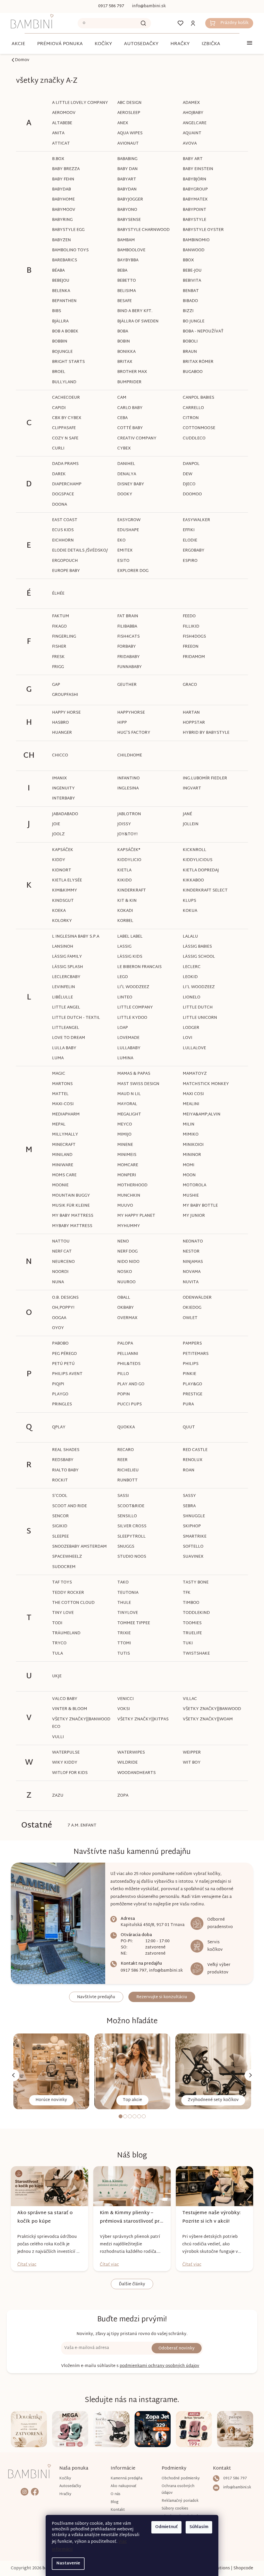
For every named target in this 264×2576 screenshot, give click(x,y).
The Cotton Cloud (72, 1603)
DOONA (58, 505)
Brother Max (130, 372)
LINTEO (123, 998)
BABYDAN (125, 190)
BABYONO (125, 210)
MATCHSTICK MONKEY (204, 1084)
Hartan (189, 713)
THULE (122, 1603)
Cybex (122, 449)
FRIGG (56, 667)
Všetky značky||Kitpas (141, 1719)
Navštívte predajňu (94, 1997)
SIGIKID (58, 1526)
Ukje (55, 1676)
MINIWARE (61, 1165)
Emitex (123, 551)
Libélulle (61, 998)
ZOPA (121, 1796)
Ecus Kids (61, 530)
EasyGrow (127, 520)
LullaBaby (127, 1048)
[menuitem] (17, 44)
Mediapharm (64, 1115)
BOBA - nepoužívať (201, 332)
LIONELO (189, 998)
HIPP (120, 723)
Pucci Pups (128, 1404)
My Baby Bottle (198, 1206)
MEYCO (123, 1125)
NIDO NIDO (127, 1262)
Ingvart (190, 789)
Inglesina (126, 789)
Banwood (192, 250)
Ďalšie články (130, 2284)
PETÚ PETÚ (62, 1364)
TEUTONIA (126, 1593)
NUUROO (125, 1282)
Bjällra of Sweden (136, 322)
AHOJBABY (191, 113)
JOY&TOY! (126, 834)
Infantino (127, 778)
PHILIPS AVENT (65, 1374)
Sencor (59, 1516)
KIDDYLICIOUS (196, 860)
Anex (121, 123)
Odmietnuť (165, 2527)
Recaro (124, 1450)
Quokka (124, 1427)
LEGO (121, 977)
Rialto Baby (64, 1470)
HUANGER (60, 733)
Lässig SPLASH (66, 967)
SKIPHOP (190, 1526)
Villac (188, 1699)
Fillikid (189, 627)
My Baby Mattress (71, 1216)
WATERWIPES (129, 1753)
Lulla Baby (62, 1048)
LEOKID (188, 977)
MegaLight (127, 1115)
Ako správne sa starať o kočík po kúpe (43, 2217)
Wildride (126, 1763)
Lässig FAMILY (65, 957)
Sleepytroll (130, 1537)
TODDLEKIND (194, 1613)
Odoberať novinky (175, 2349)
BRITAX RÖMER (196, 362)
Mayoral (125, 1104)
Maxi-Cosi (61, 1104)
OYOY (56, 1328)
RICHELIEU (126, 1470)
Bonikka (125, 352)
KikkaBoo (191, 881)
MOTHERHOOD (131, 1185)
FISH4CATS (127, 637)
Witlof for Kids (68, 1773)
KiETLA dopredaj (199, 870)
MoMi (187, 1165)
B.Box (56, 159)
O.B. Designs (64, 1298)
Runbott (126, 1481)
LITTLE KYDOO (130, 1018)
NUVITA (189, 1282)
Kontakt (116, 2510)
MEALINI (189, 1104)
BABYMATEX (193, 200)
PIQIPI (56, 1384)
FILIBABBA (125, 627)
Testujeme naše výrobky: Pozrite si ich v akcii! (209, 2217)
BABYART (125, 180)
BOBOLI (188, 342)
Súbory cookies (173, 2509)
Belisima (125, 291)
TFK (185, 1593)
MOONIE (59, 1185)
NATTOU (59, 1242)
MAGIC (57, 1074)
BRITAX (123, 362)
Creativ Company (135, 439)
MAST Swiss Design (137, 1084)
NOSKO (123, 1272)
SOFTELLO (191, 1547)
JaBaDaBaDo (63, 814)
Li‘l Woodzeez (197, 987)
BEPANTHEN (63, 301)
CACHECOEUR (64, 398)
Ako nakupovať (122, 2486)
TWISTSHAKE (194, 1654)
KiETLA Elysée (65, 881)
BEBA (121, 271)
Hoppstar (192, 723)
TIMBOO (189, 1603)
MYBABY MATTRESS (70, 1226)
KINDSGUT (61, 901)
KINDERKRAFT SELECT (203, 891)
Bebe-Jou (190, 271)
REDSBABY (61, 1460)
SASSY (187, 1496)
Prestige (191, 1394)
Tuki (186, 1643)
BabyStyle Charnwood (142, 230)
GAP (54, 685)
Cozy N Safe (63, 439)
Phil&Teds (127, 1364)
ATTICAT (59, 144)
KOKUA (188, 911)
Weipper (190, 1753)
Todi (55, 1623)
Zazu (56, 1796)
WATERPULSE (64, 1753)
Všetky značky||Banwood (210, 1709)
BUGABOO (191, 372)
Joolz (57, 834)
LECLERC (190, 967)
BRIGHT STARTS (67, 362)
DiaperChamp (65, 484)
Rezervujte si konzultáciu (160, 1997)
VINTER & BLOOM (68, 1709)
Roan (187, 1470)
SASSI (121, 1496)
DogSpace (61, 494)
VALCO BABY (63, 1699)
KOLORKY (60, 921)
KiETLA (123, 870)
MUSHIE (189, 1196)
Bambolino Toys (69, 250)
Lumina (123, 1058)
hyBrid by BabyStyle (204, 733)
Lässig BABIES (195, 947)
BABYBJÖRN (192, 180)
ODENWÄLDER (195, 1298)
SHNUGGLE (192, 1516)
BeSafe (123, 301)
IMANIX (58, 778)
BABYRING (61, 220)
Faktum (59, 616)
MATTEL (59, 1094)
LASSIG (123, 947)
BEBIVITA (190, 281)
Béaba (57, 271)
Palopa (123, 1344)
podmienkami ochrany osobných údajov (158, 2366)
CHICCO (58, 756)
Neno (121, 1242)
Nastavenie (66, 2564)
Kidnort (60, 870)
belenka (59, 291)
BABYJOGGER (128, 200)
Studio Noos (130, 1557)
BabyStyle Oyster (201, 230)
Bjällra (59, 322)
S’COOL (58, 1496)
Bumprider (128, 382)
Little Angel (64, 1008)
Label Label (128, 937)
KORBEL (123, 921)
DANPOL (189, 464)
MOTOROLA (192, 1185)
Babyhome (62, 200)
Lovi (185, 1038)
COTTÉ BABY (128, 428)
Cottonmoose (197, 428)
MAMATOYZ (193, 1074)
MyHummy (127, 1226)
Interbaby (62, 799)
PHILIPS (189, 1364)
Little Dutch (196, 1008)
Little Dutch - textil (74, 1018)
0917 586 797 (132, 1971)
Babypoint (192, 210)
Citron (189, 418)
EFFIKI (187, 530)
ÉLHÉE (56, 594)
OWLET (188, 1318)
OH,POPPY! (61, 1308)
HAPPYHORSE (129, 713)
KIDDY (57, 860)
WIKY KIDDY (63, 1763)
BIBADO (188, 301)
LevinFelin (62, 987)
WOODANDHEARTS (135, 1773)
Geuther (125, 685)
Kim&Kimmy (63, 891)
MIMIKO (189, 1135)
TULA (56, 1654)
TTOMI (122, 1643)
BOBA (121, 332)
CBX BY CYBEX (65, 418)
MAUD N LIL (127, 1094)
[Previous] (12, 2075)
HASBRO (59, 723)
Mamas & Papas (132, 1074)
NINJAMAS (191, 1262)
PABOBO (59, 1344)
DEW (185, 474)
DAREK (57, 474)
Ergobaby (192, 551)
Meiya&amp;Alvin (200, 1115)
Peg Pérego (63, 1354)
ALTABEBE (60, 123)
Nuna (56, 1282)
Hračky (65, 2494)
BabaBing (126, 159)
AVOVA (188, 144)
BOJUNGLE (61, 352)
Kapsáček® (127, 850)
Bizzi (186, 311)
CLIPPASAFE (62, 428)
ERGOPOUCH (63, 561)
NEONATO (191, 1242)
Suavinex (191, 1557)
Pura (186, 1404)
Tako (121, 1583)
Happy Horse (65, 713)
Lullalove (192, 1048)
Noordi (59, 1272)
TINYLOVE (126, 1613)
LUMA (56, 1058)
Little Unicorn (198, 1018)
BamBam (124, 240)
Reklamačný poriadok (178, 2501)
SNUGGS (124, 1547)
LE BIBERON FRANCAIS (138, 967)
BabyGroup (193, 190)
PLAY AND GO (129, 1384)
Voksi (122, 1709)
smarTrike (193, 1537)
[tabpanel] (49, 2071)
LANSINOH (61, 947)
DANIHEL (124, 464)
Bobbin (58, 342)
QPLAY (57, 1427)
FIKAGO (58, 627)
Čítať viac (25, 2265)
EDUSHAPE (126, 530)
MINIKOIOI (191, 1145)
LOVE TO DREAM (67, 1038)
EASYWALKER (194, 520)
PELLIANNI (126, 1354)
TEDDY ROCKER (66, 1593)
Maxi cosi (191, 1094)
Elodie (188, 541)
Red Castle (193, 1450)
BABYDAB (60, 190)
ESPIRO (188, 561)
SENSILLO (125, 1516)
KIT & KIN (125, 901)
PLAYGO (58, 1394)
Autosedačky (69, 2486)
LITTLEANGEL (64, 1028)
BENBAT (189, 291)
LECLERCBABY (64, 977)
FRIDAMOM (192, 657)
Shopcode (241, 2568)
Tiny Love (61, 1613)
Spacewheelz (65, 1557)
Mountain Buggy (69, 1196)
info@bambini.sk (164, 1971)
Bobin (122, 342)
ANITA (56, 133)
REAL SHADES (64, 1450)
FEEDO (187, 616)
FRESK (57, 657)
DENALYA (125, 474)
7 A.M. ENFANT (80, 1826)
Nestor (189, 1252)
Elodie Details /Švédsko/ (78, 551)
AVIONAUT (126, 144)
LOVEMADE (127, 1038)
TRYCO (57, 1643)
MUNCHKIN (127, 1196)
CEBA (121, 418)
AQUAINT (190, 133)
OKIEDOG (190, 1308)
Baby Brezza (64, 169)
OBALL (122, 1298)
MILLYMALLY (63, 1135)
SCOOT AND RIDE (68, 1506)
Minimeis (125, 1155)
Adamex (189, 103)
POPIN (122, 1394)
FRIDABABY (127, 657)
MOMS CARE (63, 1175)
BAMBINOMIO (194, 240)
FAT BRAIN (126, 616)
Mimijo (123, 1135)
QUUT (187, 1427)
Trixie (122, 1633)
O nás (114, 2494)
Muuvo (123, 1206)
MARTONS (61, 1084)
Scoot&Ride (129, 1506)
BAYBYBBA (126, 260)
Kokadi (123, 911)
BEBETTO (125, 281)
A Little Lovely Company (78, 103)
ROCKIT (58, 1481)
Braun (188, 352)
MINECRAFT (62, 1145)
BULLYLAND (62, 382)
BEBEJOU (59, 281)
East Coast (63, 520)
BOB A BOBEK (63, 332)
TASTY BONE (194, 1583)
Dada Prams (64, 464)
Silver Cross (130, 1526)
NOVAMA (190, 1272)
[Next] (249, 2075)
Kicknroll (192, 850)
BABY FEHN (61, 180)
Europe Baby (64, 571)
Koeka (57, 911)
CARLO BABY (128, 408)
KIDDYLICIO (127, 860)
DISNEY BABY (129, 484)
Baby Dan (126, 169)
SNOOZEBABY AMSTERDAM (78, 1547)
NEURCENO (62, 1262)
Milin (187, 1125)
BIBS (55, 311)
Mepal (57, 1125)
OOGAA (57, 1318)
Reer (121, 1460)
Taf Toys (60, 1583)
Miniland (60, 1155)
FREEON (189, 647)
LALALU (188, 937)
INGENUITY (62, 789)
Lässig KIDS (128, 957)
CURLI (56, 449)
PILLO (121, 1374)
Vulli (56, 1737)
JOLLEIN (189, 824)
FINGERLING (62, 637)
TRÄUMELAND (64, 1633)
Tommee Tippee (132, 1623)
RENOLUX (191, 1460)
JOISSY (122, 824)
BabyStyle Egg (67, 230)
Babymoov (62, 210)
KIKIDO (123, 881)
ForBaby (125, 647)
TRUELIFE (190, 1633)
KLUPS (187, 901)
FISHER (57, 647)
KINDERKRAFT (130, 891)
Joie (54, 824)
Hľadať (142, 23)
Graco (188, 685)
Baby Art (191, 159)
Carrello (191, 408)
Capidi (57, 408)
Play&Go (190, 1384)
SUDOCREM (62, 1567)
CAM (120, 398)
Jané (185, 814)
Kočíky (64, 2478)
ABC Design (128, 103)
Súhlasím (197, 2527)
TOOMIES (190, 1623)
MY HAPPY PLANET (134, 1216)
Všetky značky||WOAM (206, 1719)
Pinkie (187, 1374)
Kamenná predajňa (125, 2478)
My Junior (192, 1216)
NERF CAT (60, 1252)
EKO (120, 541)
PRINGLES (60, 1404)
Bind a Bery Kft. (133, 311)
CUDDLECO (192, 439)
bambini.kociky (24, 2491)
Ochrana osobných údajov (176, 2490)
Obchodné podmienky (178, 2478)
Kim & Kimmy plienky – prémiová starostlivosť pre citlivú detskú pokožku (129, 2217)
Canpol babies (196, 398)
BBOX (186, 260)
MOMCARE (126, 1165)
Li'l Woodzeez (131, 987)
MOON (187, 1175)
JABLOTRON (127, 814)
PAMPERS (190, 1344)
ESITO (122, 561)
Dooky (123, 494)
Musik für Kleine (69, 1206)
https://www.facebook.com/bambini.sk (35, 2491)
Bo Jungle (192, 322)
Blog (113, 2502)
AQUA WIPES (128, 133)
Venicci (124, 1699)
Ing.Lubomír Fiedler (203, 778)
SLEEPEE (59, 1537)
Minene (123, 1145)
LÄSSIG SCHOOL (197, 957)
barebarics (63, 260)
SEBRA (187, 1506)
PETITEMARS (194, 1354)
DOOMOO (190, 494)
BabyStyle (192, 220)
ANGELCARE (193, 123)
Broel (57, 372)
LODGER (189, 1028)
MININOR (190, 1155)
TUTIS (122, 1654)
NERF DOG (126, 1252)
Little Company (133, 1008)
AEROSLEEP (127, 113)
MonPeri (125, 1175)
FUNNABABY (128, 667)
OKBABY (124, 1308)
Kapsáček (61, 850)
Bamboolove (130, 250)
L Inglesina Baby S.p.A (74, 937)
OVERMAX (126, 1318)
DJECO (187, 484)
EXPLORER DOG (131, 571)
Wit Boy (190, 1763)
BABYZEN (60, 240)
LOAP (121, 1028)
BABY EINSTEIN (196, 169)
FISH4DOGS (192, 637)
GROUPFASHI (63, 695)
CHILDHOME (128, 756)
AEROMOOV (62, 113)
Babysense (127, 220)
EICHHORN (61, 541)
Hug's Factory (132, 733)
